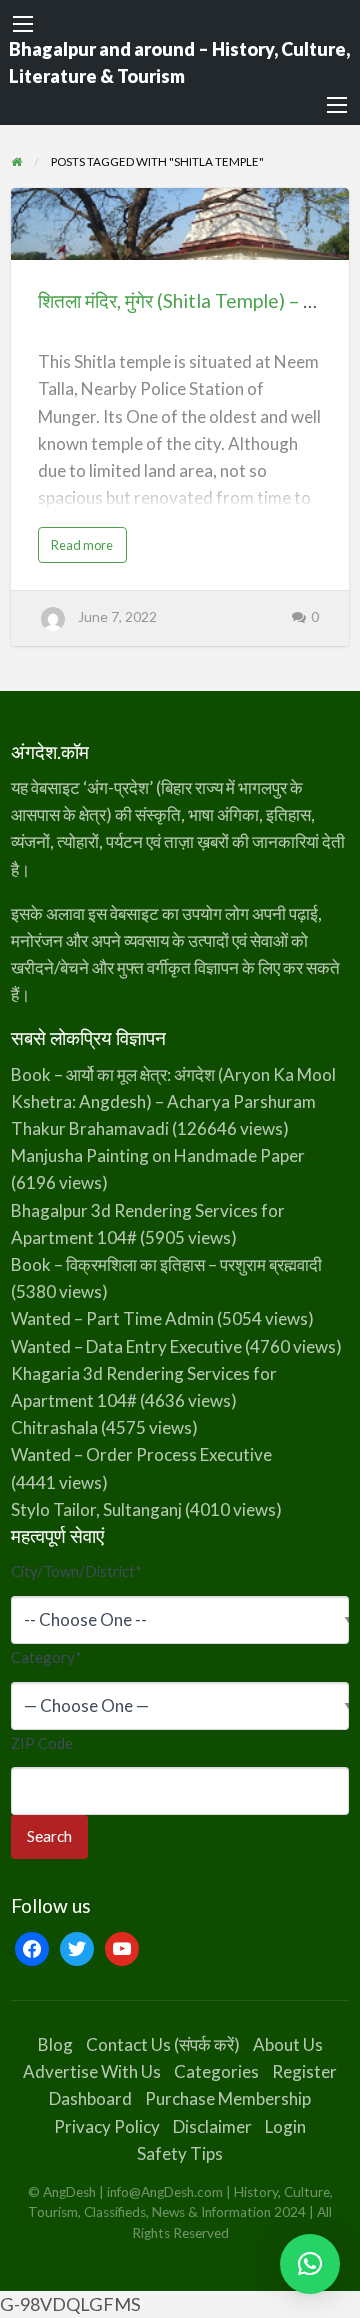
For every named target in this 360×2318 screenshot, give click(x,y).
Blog (55, 2044)
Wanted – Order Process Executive (141, 1454)
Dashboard (90, 2098)
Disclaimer (212, 2126)
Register (304, 2071)
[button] (310, 2264)
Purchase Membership (228, 2098)
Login (285, 2126)
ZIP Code (42, 1743)
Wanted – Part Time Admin (112, 1318)
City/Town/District (76, 1571)
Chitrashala (54, 1427)
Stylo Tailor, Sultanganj (96, 1509)
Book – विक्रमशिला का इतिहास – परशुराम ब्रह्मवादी (166, 1264)
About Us (288, 2044)
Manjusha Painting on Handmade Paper (158, 1155)
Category (46, 1657)
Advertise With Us (92, 2071)
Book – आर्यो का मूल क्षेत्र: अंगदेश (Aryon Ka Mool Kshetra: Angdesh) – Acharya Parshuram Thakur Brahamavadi (173, 1101)
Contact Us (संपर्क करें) (163, 2044)
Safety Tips (180, 2153)
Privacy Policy (107, 2126)
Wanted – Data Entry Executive (126, 1346)
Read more (87, 549)
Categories (216, 2071)
